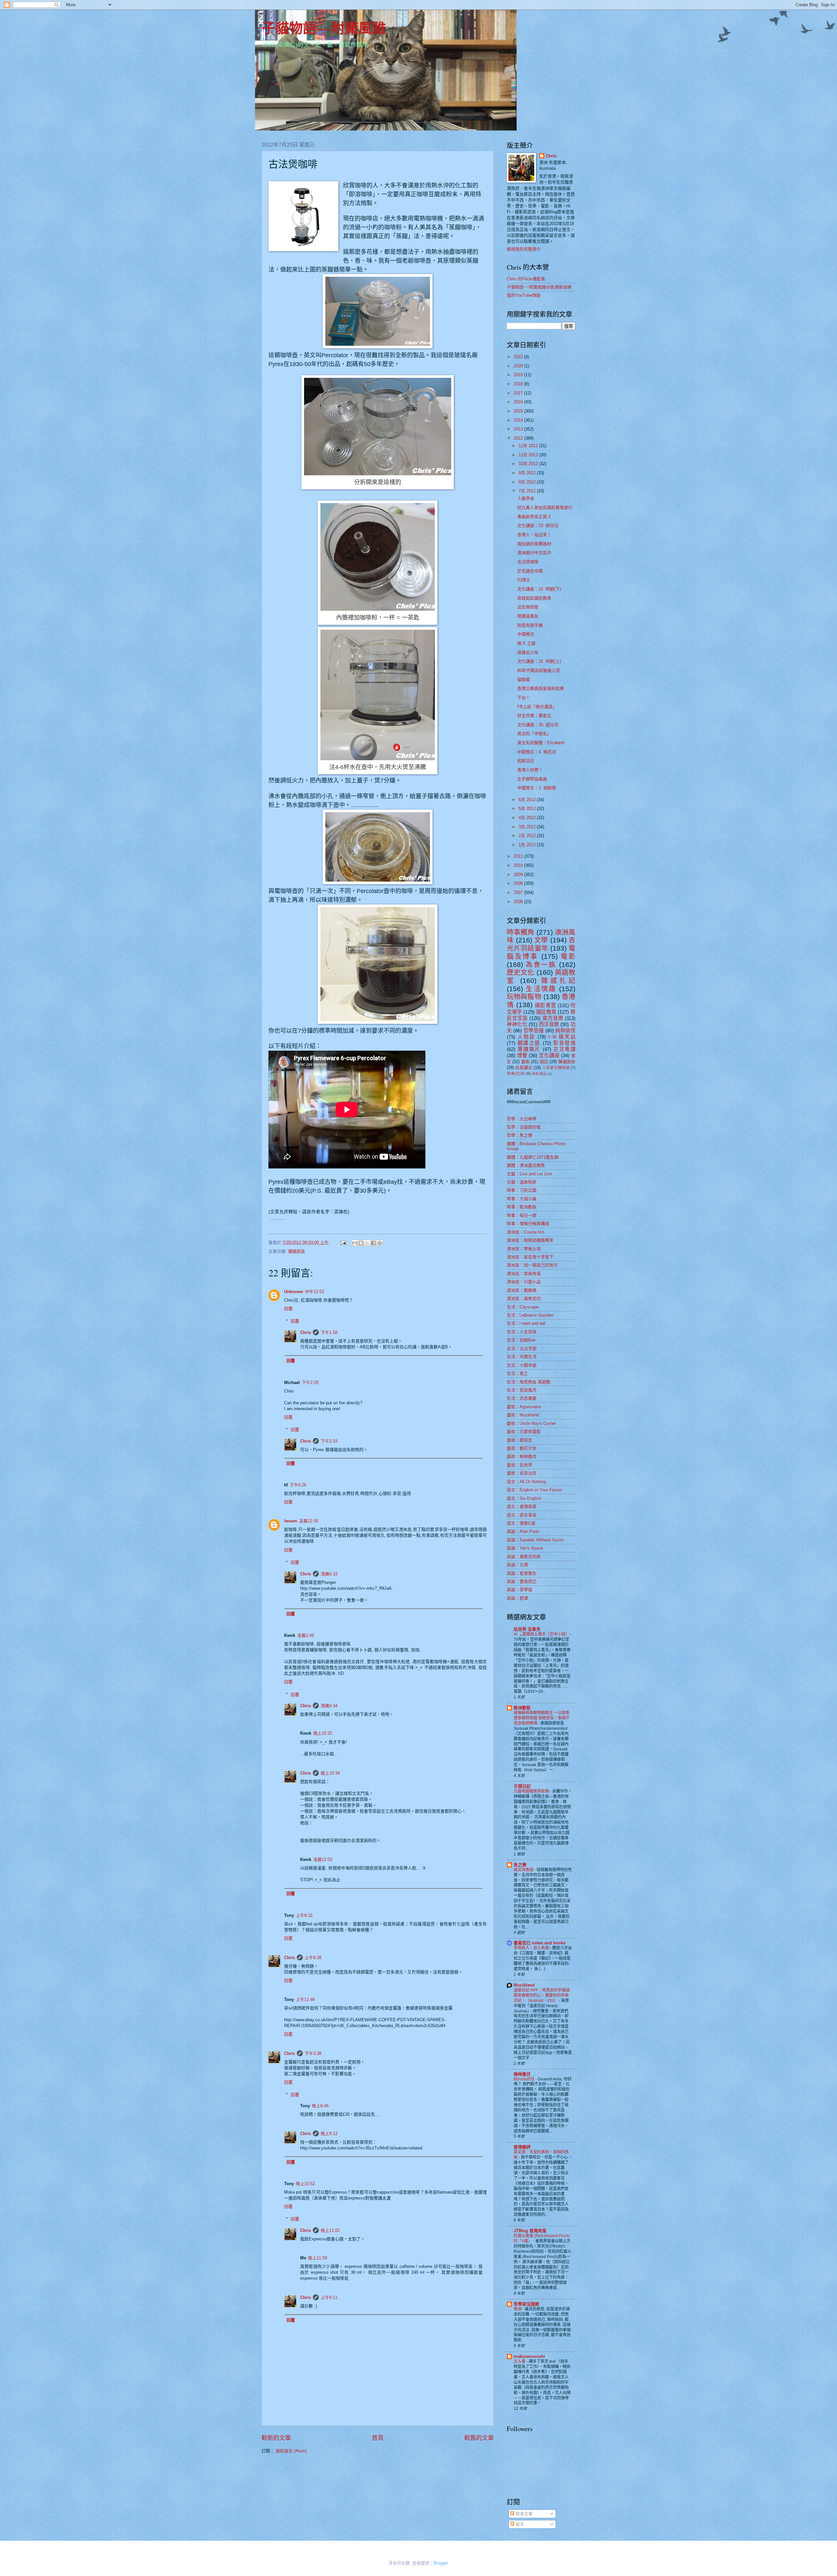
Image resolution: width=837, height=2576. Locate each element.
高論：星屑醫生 (522, 1573)
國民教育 (546, 1012)
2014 (519, 420)
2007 (519, 893)
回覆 (288, 1309)
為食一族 (541, 964)
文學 (541, 940)
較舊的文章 (479, 2438)
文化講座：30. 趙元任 (538, 725)
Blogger (441, 2563)
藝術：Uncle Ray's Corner (531, 1423)
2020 (519, 366)
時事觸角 (521, 932)
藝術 (525, 1062)
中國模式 (526, 634)
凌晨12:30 (309, 1521)
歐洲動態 (522, 1708)
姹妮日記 (526, 761)
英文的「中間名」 (534, 734)
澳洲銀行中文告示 (534, 553)
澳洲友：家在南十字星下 (530, 1257)
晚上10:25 (323, 1733)
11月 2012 (529, 455)
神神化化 (517, 1024)
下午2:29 (310, 1383)
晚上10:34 (330, 1773)
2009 (519, 875)
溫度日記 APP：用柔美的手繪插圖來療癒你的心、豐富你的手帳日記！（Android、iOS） (542, 1995)
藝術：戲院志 (520, 1440)
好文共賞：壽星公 (534, 716)
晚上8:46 (320, 2106)
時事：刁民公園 (522, 1190)
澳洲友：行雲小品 (524, 1282)
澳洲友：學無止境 (524, 1249)
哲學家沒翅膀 (526, 2304)
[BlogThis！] (361, 1243)
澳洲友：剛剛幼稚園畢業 (530, 1240)
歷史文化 (521, 972)
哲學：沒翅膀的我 (524, 1127)
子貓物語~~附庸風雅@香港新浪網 (539, 287)
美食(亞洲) (516, 1074)
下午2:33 (329, 1441)
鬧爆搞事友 (528, 616)
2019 (519, 375)
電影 (568, 956)
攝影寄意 (545, 1005)
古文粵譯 (564, 1049)
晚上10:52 (305, 2184)
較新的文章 (276, 2438)
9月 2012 (528, 473)
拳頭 (518, 2309)
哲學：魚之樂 (520, 1135)
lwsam (291, 1521)
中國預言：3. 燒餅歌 (537, 788)
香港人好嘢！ (530, 770)
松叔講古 (524, 1068)
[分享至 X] (367, 1243)
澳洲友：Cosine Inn (525, 1232)
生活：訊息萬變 (522, 1398)
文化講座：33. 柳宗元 (538, 526)
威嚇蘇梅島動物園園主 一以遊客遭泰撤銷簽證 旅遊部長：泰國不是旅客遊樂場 (542, 1718)
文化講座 (549, 1055)
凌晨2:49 (306, 1635)
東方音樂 (553, 1018)
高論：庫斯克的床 (524, 1557)
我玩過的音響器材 (534, 544)
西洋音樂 (549, 1024)
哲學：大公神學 (522, 1119)
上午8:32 (304, 1915)
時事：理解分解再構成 (528, 1224)
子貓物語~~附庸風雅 (324, 28)
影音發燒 (564, 1043)
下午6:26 (298, 1485)
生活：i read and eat (526, 1323)
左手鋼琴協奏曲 (532, 779)
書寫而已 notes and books (540, 1943)
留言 (519, 2524)
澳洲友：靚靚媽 (522, 1290)
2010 (519, 865)
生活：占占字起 (522, 1349)
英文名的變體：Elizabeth (541, 743)
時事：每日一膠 (522, 1215)
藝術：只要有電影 (524, 1432)
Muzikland (524, 1985)
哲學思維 (534, 1031)
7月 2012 (528, 491)
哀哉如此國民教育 (534, 598)
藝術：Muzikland (523, 1415)
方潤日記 (522, 1786)
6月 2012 (528, 800)
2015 (519, 411)
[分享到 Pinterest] (380, 1243)
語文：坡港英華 (522, 1507)
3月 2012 (528, 827)
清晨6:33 (329, 1574)
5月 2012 (528, 808)
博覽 (522, 1055)
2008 (519, 883)
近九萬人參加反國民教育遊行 (545, 508)
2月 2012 (528, 836)
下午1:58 (329, 1332)
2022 (519, 357)
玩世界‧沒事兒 (527, 1629)
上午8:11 (329, 2297)
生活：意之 (517, 1373)
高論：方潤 (517, 1565)
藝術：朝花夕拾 (522, 1448)
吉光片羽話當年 (541, 944)
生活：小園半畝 (522, 1365)
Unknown (294, 1292)
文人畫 (520, 2361)
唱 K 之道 (526, 643)
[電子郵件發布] (343, 1243)
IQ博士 (524, 580)
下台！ (524, 698)
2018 (519, 384)
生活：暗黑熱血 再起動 (529, 1382)
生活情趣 (541, 989)
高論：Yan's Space (525, 1548)
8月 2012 (528, 482)
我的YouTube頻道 (524, 295)
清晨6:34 (329, 1706)
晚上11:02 (330, 2230)
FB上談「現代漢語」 (537, 707)
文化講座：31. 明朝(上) (539, 661)
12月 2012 (529, 446)
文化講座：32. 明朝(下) (539, 589)
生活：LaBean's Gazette (530, 1315)
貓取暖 (524, 680)
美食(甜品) (539, 1074)
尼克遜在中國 (530, 571)
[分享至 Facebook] (373, 1243)
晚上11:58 (317, 2258)
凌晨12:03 (323, 1859)
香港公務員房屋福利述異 (541, 688)
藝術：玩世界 (520, 1465)
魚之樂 (520, 1865)
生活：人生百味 (522, 1332)
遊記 (544, 1062)
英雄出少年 (528, 652)
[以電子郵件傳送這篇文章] (355, 1243)
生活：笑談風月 (522, 1390)
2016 (519, 402)
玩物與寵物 (524, 997)
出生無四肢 (528, 607)
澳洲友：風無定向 (524, 1298)
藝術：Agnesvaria (524, 1407)
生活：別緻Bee (521, 1340)
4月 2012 (528, 818)
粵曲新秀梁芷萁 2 (534, 517)
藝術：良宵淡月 (522, 1473)
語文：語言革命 (522, 1515)
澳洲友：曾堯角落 (524, 1274)
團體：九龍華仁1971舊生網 (533, 1157)
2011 (519, 856)
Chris (306, 1332)
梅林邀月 (522, 2074)
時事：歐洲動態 (522, 1207)
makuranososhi (529, 2356)
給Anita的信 (525, 2079)
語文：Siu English (524, 1498)
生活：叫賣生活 (522, 1357)
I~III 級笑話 (562, 1037)
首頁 (378, 2438)
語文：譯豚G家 (521, 1523)
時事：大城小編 (522, 1199)
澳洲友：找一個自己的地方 (532, 1265)
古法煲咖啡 (528, 562)
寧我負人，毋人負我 (532, 1948)
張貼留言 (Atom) (291, 2451)
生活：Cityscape (523, 1307)
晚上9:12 (329, 2134)
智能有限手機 (530, 625)
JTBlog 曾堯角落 (530, 2231)
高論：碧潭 (517, 1598)
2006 (519, 902)
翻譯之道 (529, 1043)
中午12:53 (315, 1292)
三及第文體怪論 (556, 1068)
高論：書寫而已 (522, 1581)
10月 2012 (529, 464)
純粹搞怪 (565, 1031)
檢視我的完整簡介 (524, 249)
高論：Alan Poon (523, 1531)
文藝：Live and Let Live (529, 1174)
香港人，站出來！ (534, 535)
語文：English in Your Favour (535, 1490)
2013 (519, 429)
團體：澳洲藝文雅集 (526, 1165)
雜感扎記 (558, 981)
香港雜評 (522, 2147)
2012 (519, 438)
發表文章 (523, 2514)
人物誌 (526, 1037)
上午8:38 (313, 1958)
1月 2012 (528, 845)
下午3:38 (313, 2053)
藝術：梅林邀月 (522, 1456)
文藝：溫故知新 (522, 1182)
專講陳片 (529, 1049)
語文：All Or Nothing (526, 1482)
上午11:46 (305, 1999)
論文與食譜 (524, 1870)
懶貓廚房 (297, 1251)
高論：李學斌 (520, 1590)
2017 (519, 393)
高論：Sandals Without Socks (535, 1540)
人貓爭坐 (526, 498)
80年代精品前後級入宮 (539, 670)
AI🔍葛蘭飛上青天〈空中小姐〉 (542, 1634)
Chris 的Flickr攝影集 (526, 279)
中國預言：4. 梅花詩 (537, 752)
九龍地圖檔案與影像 (532, 1791)
